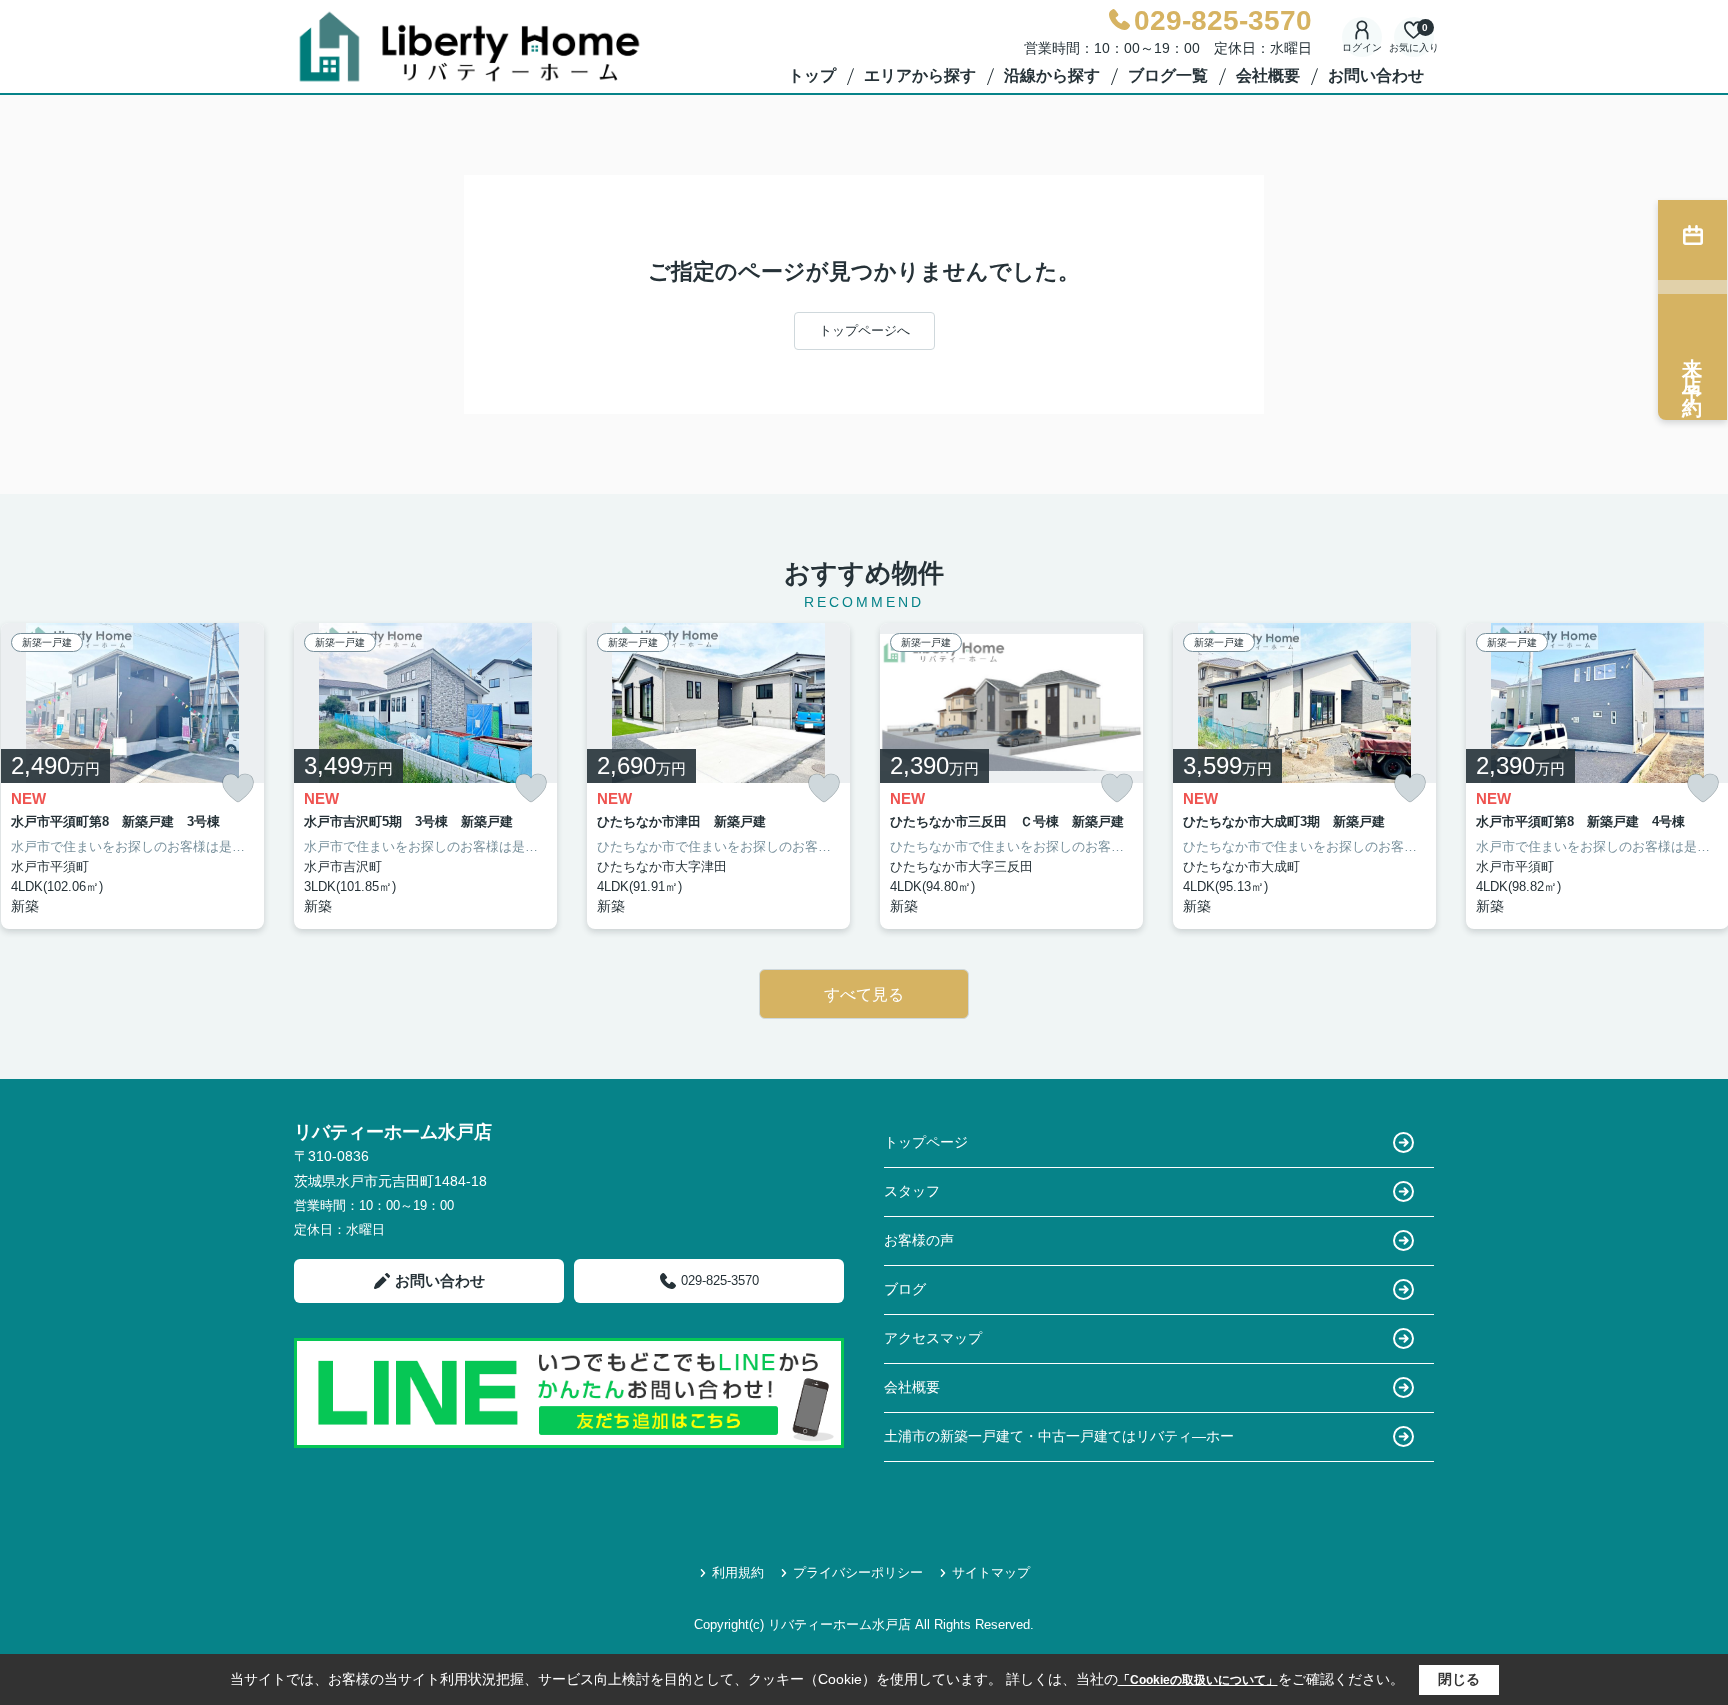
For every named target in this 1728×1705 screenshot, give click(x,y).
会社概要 (1268, 75)
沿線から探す (1052, 75)
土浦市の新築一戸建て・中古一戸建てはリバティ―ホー (1059, 1436)
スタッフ (912, 1191)
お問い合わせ (1376, 75)
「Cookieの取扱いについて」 (1198, 1680)
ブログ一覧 (1168, 75)
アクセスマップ (933, 1338)
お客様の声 (919, 1240)
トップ (812, 75)
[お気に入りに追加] (238, 788)
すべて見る (864, 994)
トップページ (926, 1142)
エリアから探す (920, 75)
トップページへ (864, 330)
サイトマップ (991, 1572)
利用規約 (738, 1572)
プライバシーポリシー (858, 1572)
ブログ (905, 1289)
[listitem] (425, 776)
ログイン (1362, 47)
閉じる (1459, 1679)
